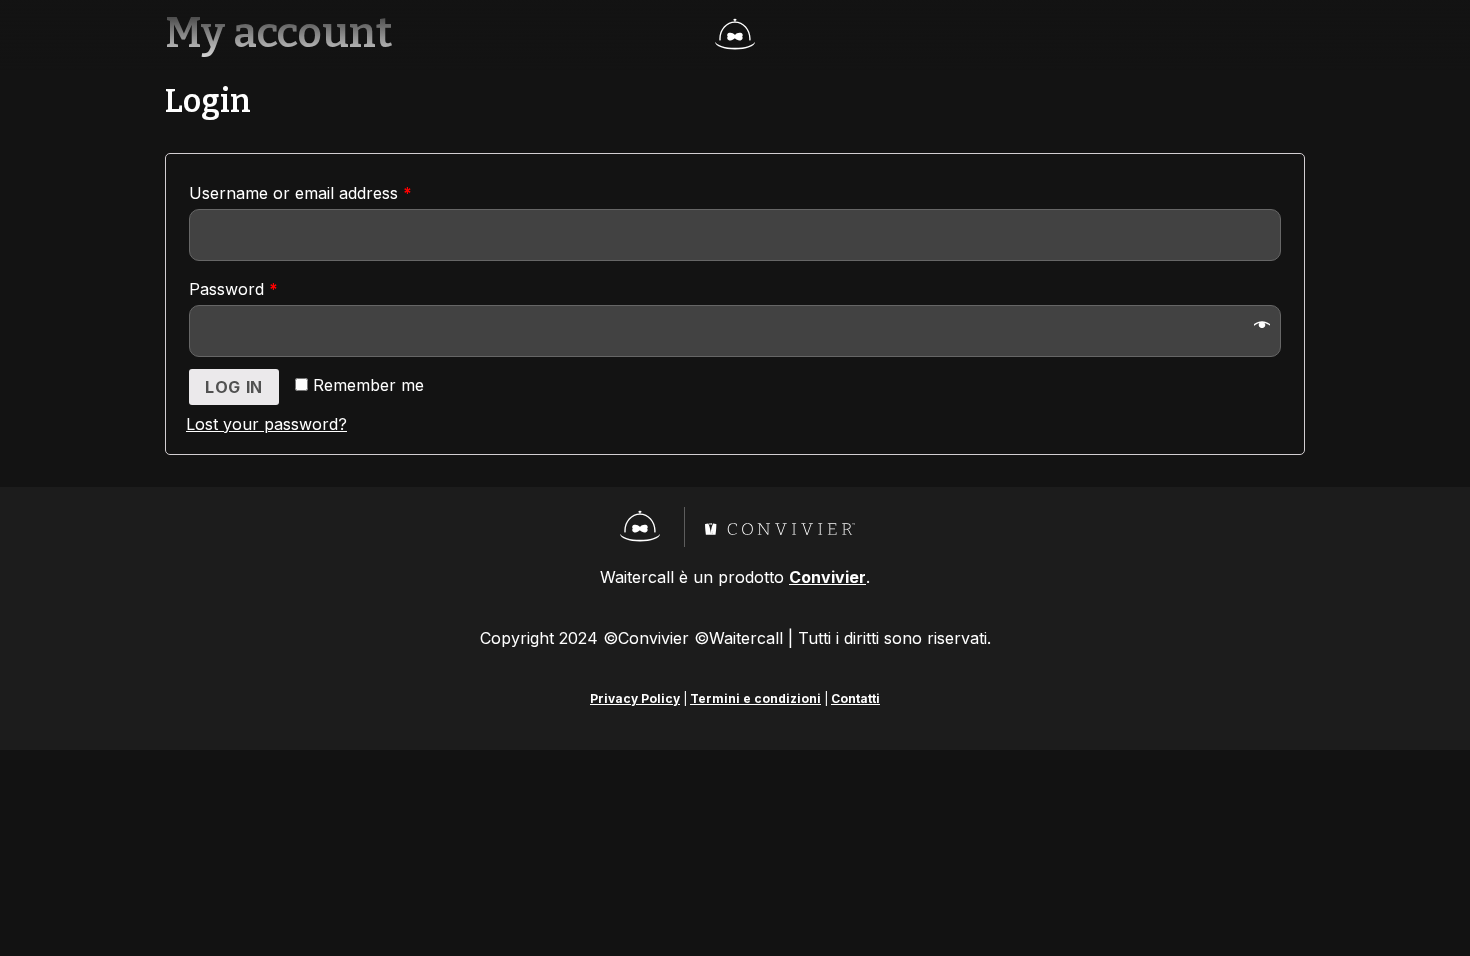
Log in (234, 387)
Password (233, 289)
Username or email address (300, 193)
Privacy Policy (635, 698)
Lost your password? (266, 424)
